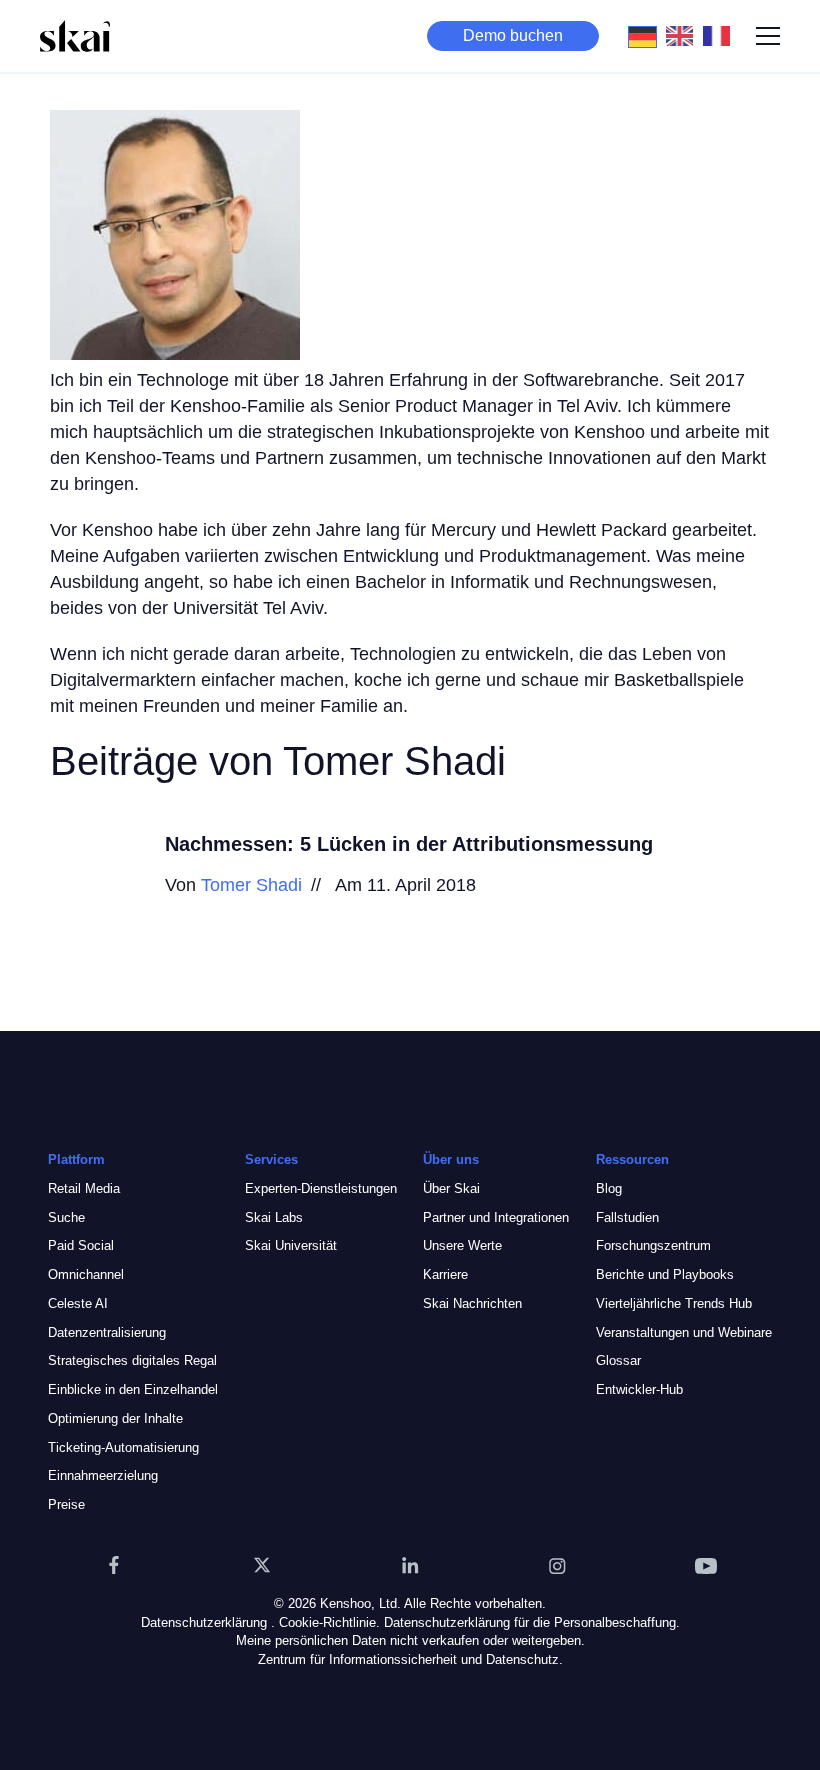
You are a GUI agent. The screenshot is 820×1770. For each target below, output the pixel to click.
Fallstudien (627, 1217)
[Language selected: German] (684, 36)
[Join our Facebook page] (114, 1565)
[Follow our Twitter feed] (262, 1565)
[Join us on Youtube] (706, 1565)
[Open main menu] (768, 36)
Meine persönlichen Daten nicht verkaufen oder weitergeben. (410, 1640)
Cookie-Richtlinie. (329, 1622)
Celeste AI (78, 1303)
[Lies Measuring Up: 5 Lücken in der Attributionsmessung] (95, 876)
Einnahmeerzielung (103, 1475)
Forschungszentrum (653, 1245)
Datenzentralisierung (107, 1332)
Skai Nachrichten (472, 1303)
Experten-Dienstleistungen (321, 1188)
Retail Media (84, 1188)
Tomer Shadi (251, 885)
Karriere (445, 1274)
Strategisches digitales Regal (132, 1360)
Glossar (618, 1360)
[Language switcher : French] (721, 35)
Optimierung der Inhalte (115, 1418)
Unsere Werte (462, 1245)
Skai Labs (274, 1217)
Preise (66, 1504)
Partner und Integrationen (496, 1217)
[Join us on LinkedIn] (410, 1565)
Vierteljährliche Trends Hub (674, 1303)
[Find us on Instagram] (558, 1565)
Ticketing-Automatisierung (123, 1447)
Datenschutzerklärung (204, 1622)
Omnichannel (86, 1274)
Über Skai (451, 1188)
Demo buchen (513, 35)
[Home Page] (75, 36)
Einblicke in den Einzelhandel (133, 1389)
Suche (66, 1217)
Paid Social (81, 1245)
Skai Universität (291, 1245)
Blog (609, 1188)
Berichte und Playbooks (665, 1274)
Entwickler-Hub (639, 1389)
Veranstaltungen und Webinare (684, 1332)
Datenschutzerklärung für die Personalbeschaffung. (532, 1622)
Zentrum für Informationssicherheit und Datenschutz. (410, 1659)
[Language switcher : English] (684, 35)
